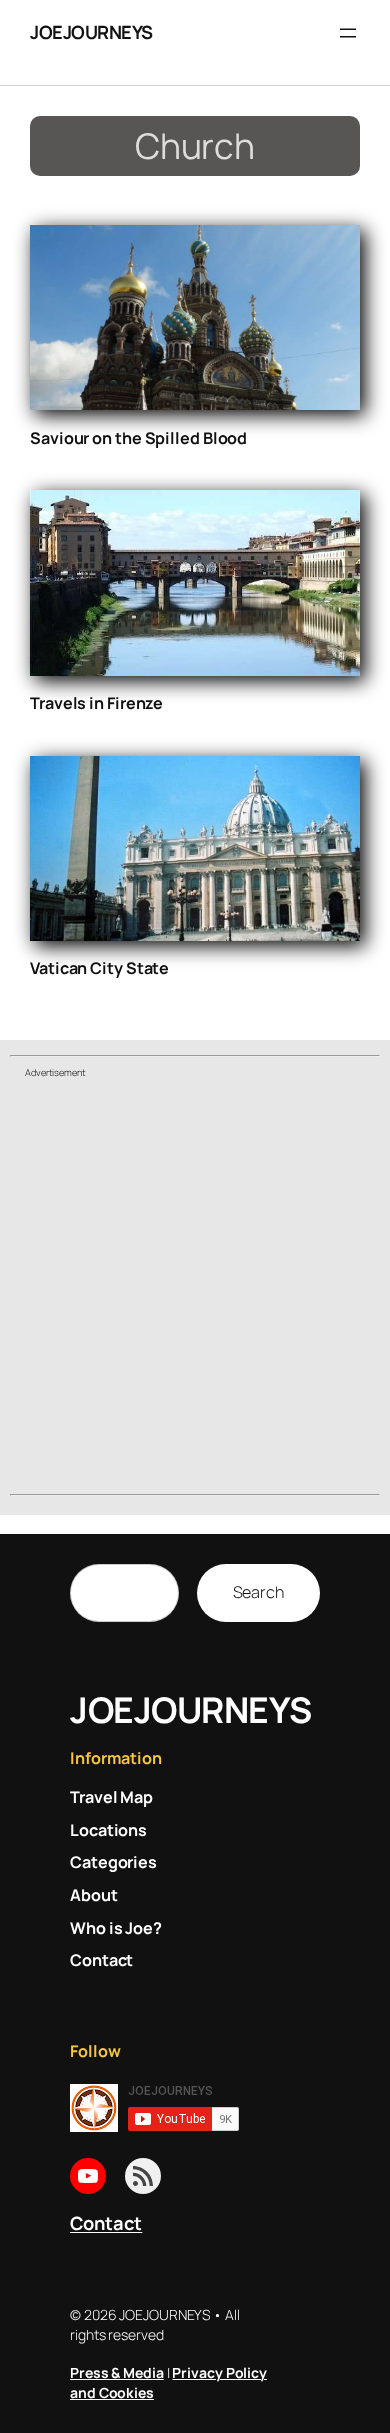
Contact (106, 2223)
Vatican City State (99, 968)
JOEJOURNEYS (91, 32)
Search (258, 1592)
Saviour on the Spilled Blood (138, 438)
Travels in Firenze (96, 703)
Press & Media (117, 2372)
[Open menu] (348, 33)
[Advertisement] (195, 1289)
